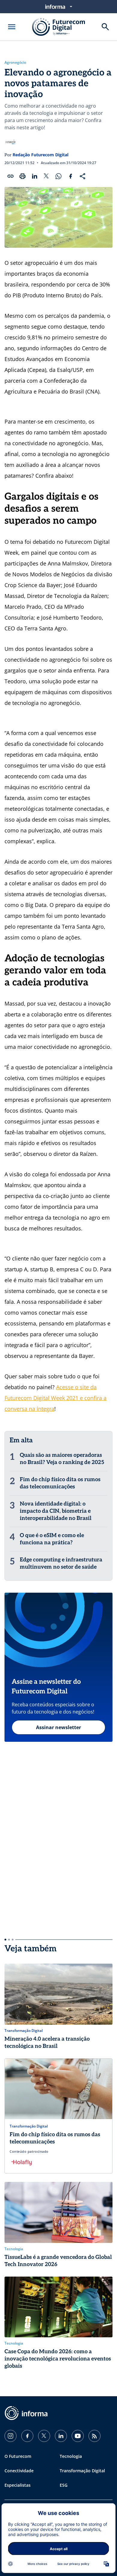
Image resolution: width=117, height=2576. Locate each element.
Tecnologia (71, 2456)
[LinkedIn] (61, 2436)
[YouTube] (78, 2436)
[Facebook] (27, 2436)
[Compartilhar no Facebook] (70, 176)
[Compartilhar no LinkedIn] (34, 176)
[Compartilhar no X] (46, 176)
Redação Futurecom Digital (40, 155)
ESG (64, 2485)
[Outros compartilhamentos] (82, 176)
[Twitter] (44, 2436)
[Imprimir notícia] (22, 176)
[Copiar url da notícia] (10, 176)
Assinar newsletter (58, 1727)
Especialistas (18, 2485)
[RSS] (94, 2436)
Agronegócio (15, 63)
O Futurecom (18, 2456)
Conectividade (19, 2471)
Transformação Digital (82, 2471)
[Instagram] (10, 2436)
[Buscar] (105, 27)
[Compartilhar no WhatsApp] (58, 176)
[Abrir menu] (12, 27)
